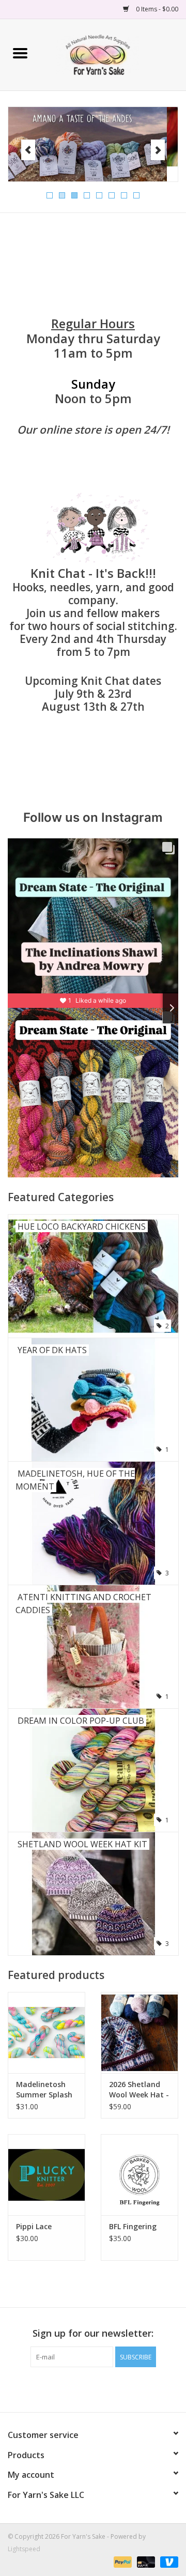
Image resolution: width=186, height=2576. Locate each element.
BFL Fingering (133, 2226)
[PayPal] (122, 2562)
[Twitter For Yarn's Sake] (93, 2388)
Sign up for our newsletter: (93, 2333)
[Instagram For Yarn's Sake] (112, 2388)
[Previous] (28, 150)
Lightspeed (24, 2549)
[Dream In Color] (93, 137)
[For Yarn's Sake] (113, 54)
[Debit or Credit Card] (145, 2562)
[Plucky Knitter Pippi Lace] (47, 2175)
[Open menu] (20, 53)
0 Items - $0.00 (156, 9)
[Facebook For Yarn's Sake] (74, 2388)
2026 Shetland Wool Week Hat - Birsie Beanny (139, 2090)
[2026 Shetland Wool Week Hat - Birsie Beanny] (139, 2033)
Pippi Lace (34, 2226)
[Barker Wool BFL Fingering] (139, 2175)
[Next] (158, 150)
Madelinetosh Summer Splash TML (44, 2090)
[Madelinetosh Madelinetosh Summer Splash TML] (47, 2033)
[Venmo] (167, 2562)
